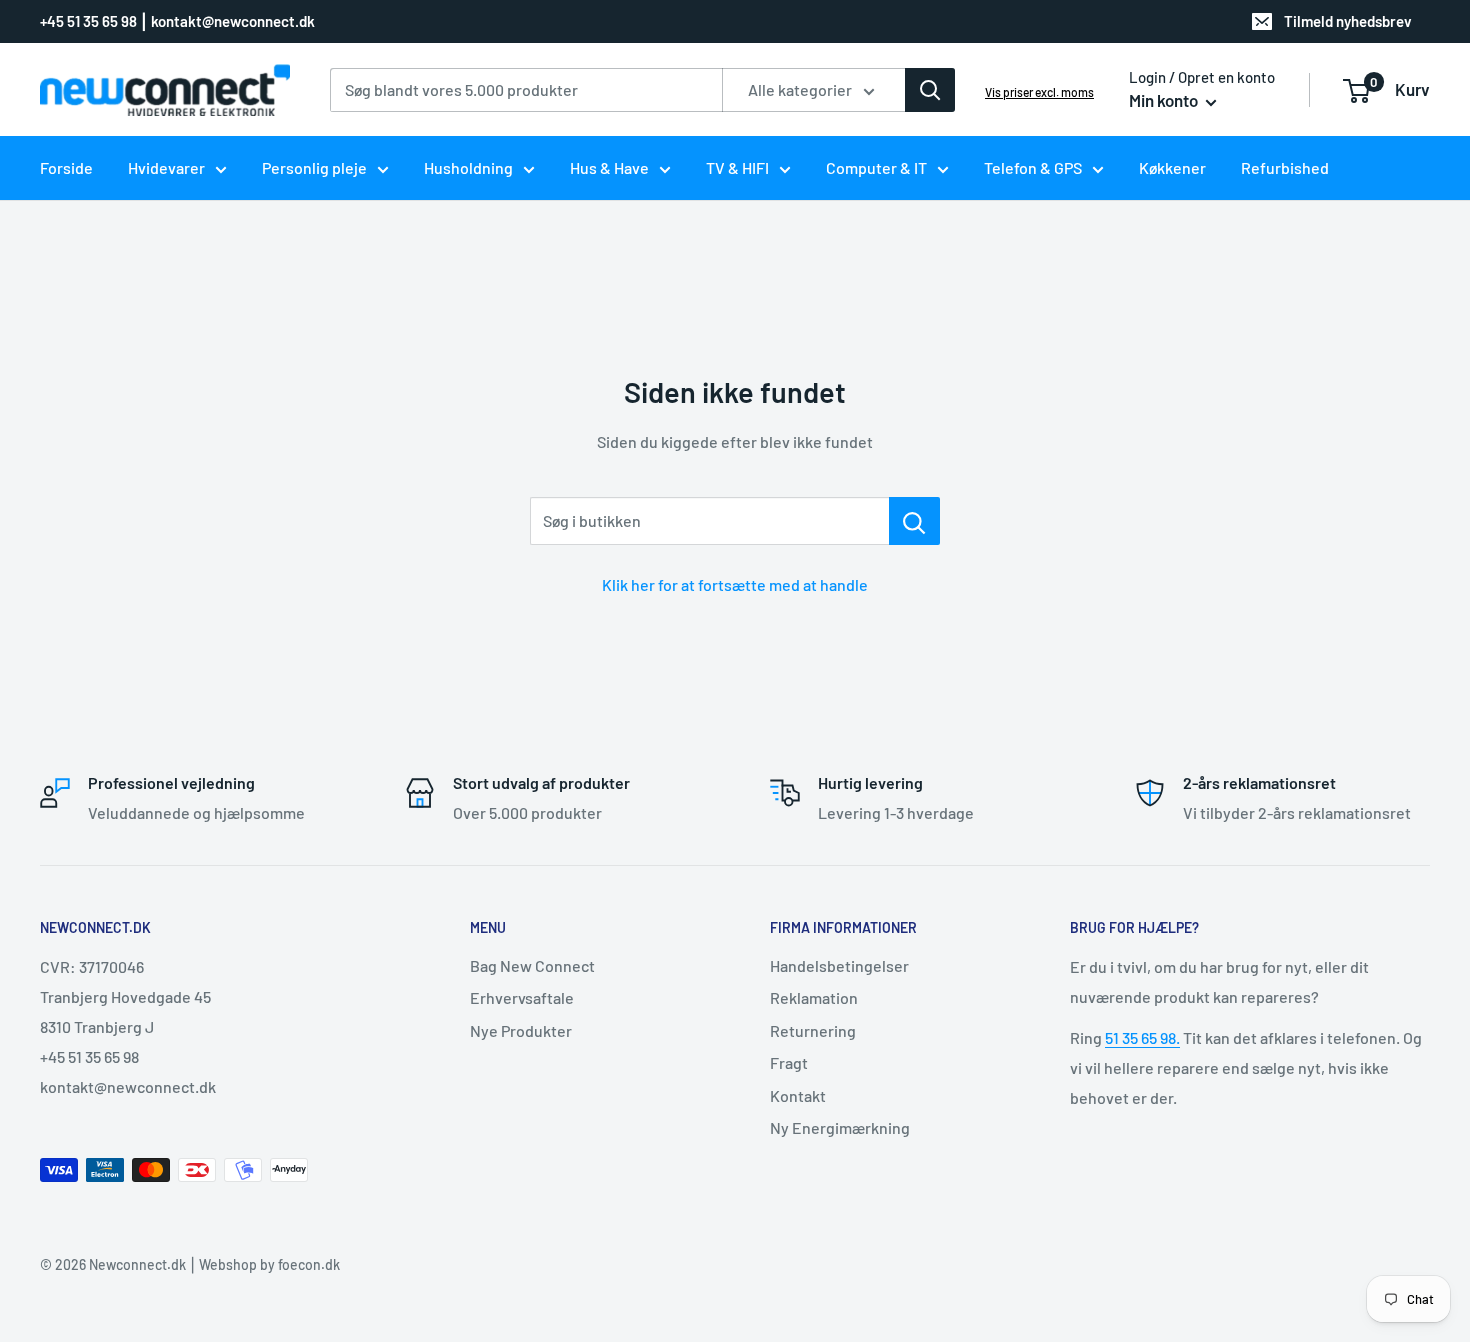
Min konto (1165, 100)
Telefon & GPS (1033, 167)
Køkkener (1172, 167)
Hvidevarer (166, 167)
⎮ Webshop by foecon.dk (263, 1264)
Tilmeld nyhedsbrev (1348, 21)
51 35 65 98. (1142, 1037)
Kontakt (798, 1095)
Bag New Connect (532, 965)
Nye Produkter (521, 1030)
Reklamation (814, 997)
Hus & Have (609, 167)
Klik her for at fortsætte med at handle (735, 584)
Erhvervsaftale (522, 997)
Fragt (789, 1062)
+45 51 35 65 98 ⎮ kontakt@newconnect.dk (177, 21)
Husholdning (468, 167)
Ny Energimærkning (840, 1127)
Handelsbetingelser (839, 965)
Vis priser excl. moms (1039, 92)
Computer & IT (876, 167)
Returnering (813, 1030)
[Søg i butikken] (914, 521)
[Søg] (930, 90)
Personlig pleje (314, 167)
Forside (66, 167)
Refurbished (1285, 167)
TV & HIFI (737, 167)
